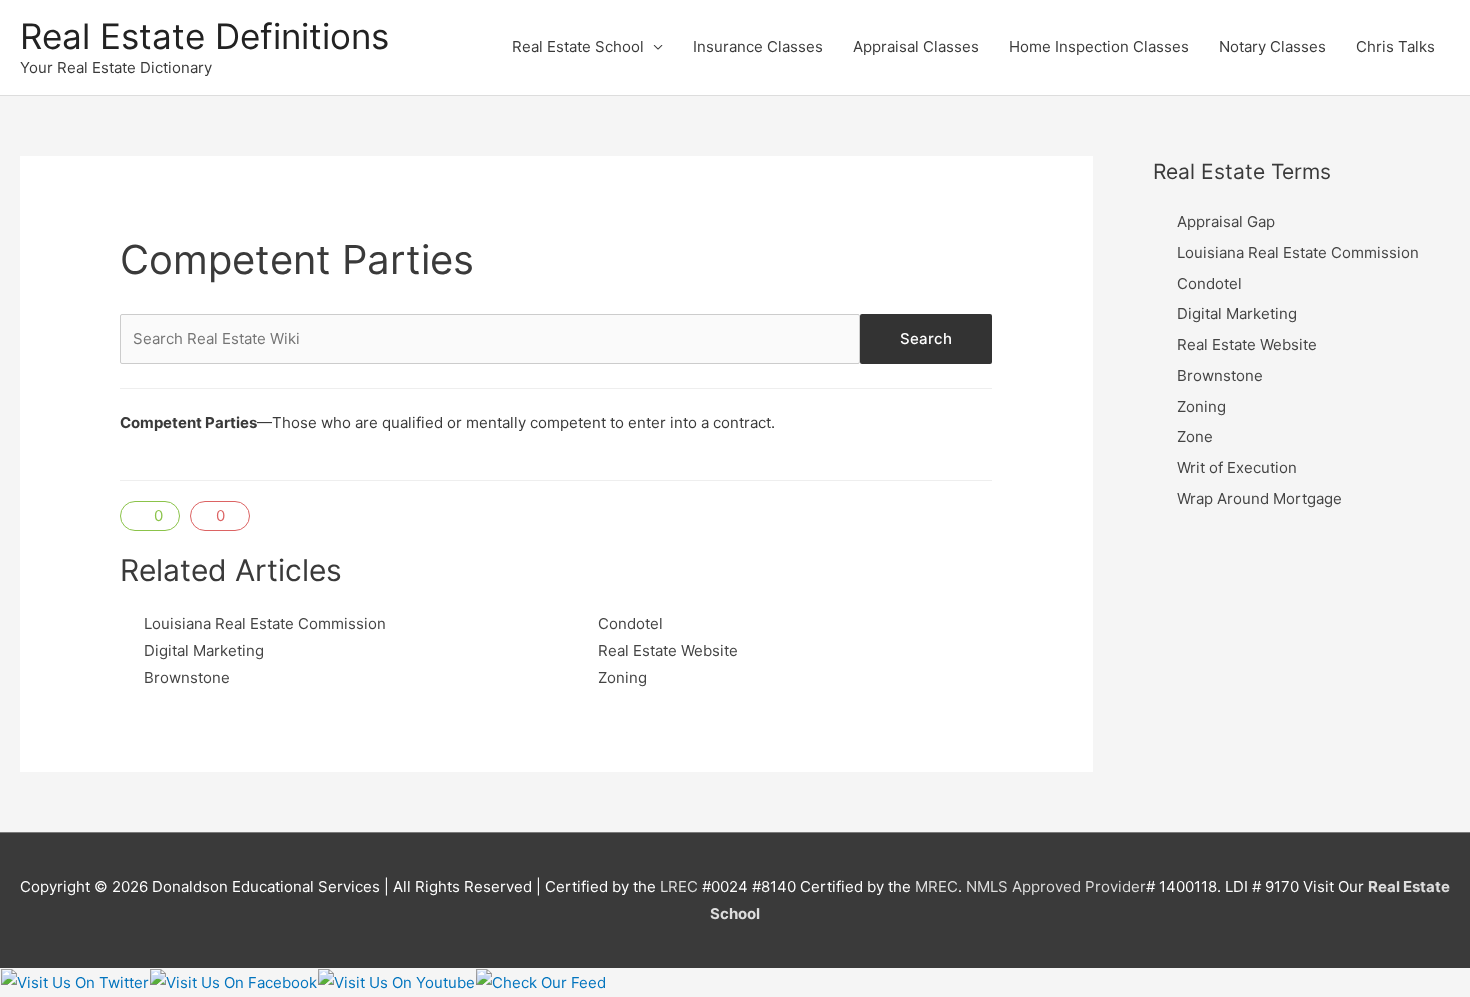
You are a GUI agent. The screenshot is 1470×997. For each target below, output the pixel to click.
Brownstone (187, 677)
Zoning (622, 677)
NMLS (987, 886)
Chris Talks (1395, 46)
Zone (1195, 436)
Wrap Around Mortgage (1259, 498)
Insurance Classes (758, 46)
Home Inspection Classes (1099, 46)
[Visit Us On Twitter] (74, 981)
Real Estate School (578, 46)
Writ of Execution (1237, 467)
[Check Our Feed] (540, 981)
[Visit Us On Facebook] (233, 981)
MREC (936, 886)
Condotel (630, 623)
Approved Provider (1079, 886)
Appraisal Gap (1226, 221)
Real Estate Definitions (204, 36)
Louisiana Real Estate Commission (265, 623)
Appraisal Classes (916, 46)
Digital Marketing (204, 650)
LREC (679, 886)
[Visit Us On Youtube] (396, 981)
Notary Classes (1272, 46)
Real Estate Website (668, 650)
